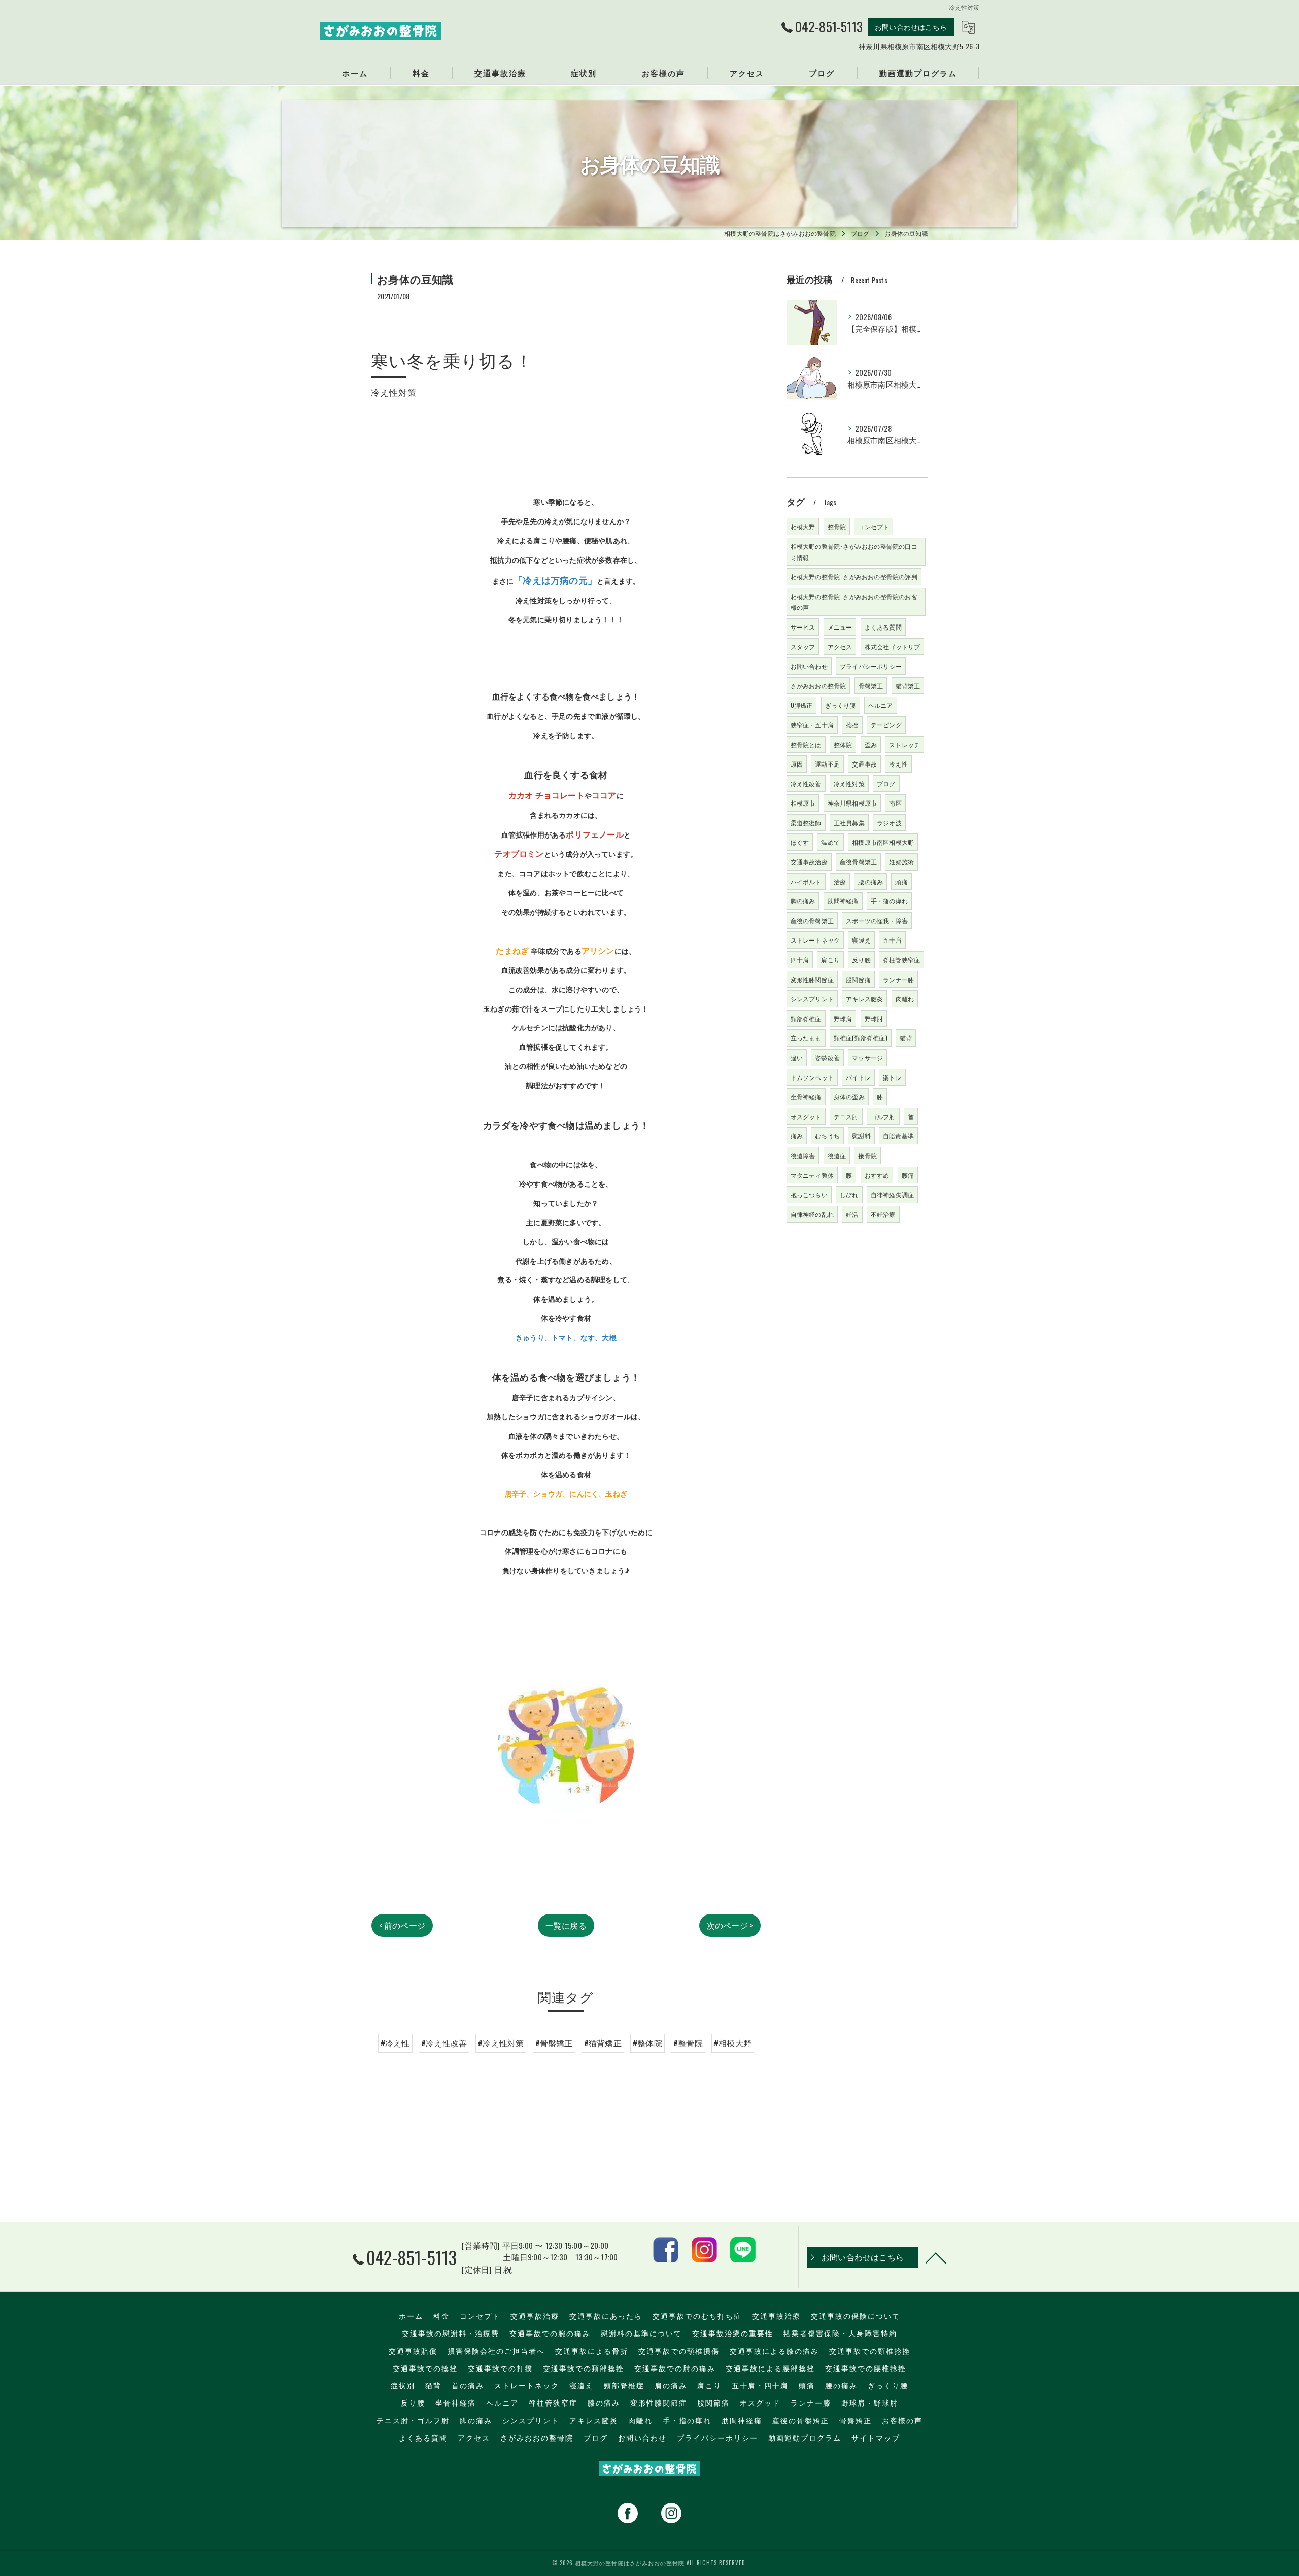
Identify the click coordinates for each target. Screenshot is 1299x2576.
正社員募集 (849, 823)
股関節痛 (858, 979)
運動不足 (827, 764)
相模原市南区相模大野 (883, 842)
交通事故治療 (809, 862)
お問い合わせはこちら (911, 27)
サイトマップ (876, 2438)
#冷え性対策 (501, 2043)
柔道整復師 (806, 823)
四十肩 (800, 960)
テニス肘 (846, 1116)
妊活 (852, 1214)
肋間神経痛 (843, 901)
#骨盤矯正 (554, 2043)
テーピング (886, 725)
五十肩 (892, 940)
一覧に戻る (566, 1925)
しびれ (849, 1194)
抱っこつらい (809, 1194)
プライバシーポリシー (871, 666)
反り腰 (861, 960)
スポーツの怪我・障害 (877, 920)
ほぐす (800, 842)
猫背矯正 (908, 686)
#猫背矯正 (603, 2043)
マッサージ (867, 1057)
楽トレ (892, 1077)
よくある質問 (883, 627)
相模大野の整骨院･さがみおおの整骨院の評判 (854, 577)
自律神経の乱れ (812, 1214)
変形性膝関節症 (812, 979)
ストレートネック (815, 940)
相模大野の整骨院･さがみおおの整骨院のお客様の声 (854, 602)
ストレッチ (904, 744)
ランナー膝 (898, 979)
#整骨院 (688, 2043)
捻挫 (852, 725)
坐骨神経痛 (806, 1096)
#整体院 (647, 2043)
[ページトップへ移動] (936, 2257)
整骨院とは (806, 744)
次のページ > (730, 1925)
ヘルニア (881, 705)
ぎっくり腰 (841, 705)
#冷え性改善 (444, 2043)
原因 (797, 764)
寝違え (861, 940)
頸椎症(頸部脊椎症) (861, 1038)
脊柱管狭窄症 (901, 960)
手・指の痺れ (889, 901)
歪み (871, 744)
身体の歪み (849, 1096)
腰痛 (908, 1175)
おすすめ (877, 1175)
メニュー (840, 627)
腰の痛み (870, 881)
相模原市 (803, 803)
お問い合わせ (809, 666)
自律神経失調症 (892, 1194)
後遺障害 (803, 1155)
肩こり (830, 960)
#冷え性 (395, 2043)
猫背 (906, 1038)
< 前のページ (402, 1925)
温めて (830, 842)
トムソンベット (812, 1077)
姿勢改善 (827, 1057)
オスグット (806, 1116)
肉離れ (905, 999)
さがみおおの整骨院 (818, 686)
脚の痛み (803, 901)
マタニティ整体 (812, 1175)
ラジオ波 (889, 823)
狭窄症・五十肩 (812, 725)
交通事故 (864, 764)
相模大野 (803, 526)
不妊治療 (883, 1214)
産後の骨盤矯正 (812, 920)
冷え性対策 (849, 784)
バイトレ (858, 1077)
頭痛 (901, 881)
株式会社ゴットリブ (893, 647)
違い (797, 1057)
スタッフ (803, 647)
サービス (803, 627)
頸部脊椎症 (806, 1018)
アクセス (840, 647)
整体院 (843, 744)
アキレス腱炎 (864, 999)
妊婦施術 (901, 862)
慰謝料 (861, 1136)
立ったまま (806, 1038)
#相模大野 (733, 2043)
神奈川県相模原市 (852, 803)
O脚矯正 (802, 705)
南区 (895, 803)
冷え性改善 (806, 784)
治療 (840, 881)
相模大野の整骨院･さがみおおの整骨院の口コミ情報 (854, 552)
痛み (797, 1136)
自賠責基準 (898, 1136)
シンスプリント (812, 999)
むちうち (827, 1136)
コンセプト (874, 526)
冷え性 (898, 764)
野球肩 (843, 1018)
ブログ (886, 784)
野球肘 (874, 1018)
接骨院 (867, 1155)
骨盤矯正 (871, 686)
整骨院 (837, 526)
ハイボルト (806, 881)
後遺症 (837, 1155)
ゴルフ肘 (883, 1116)
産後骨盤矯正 (858, 862)
